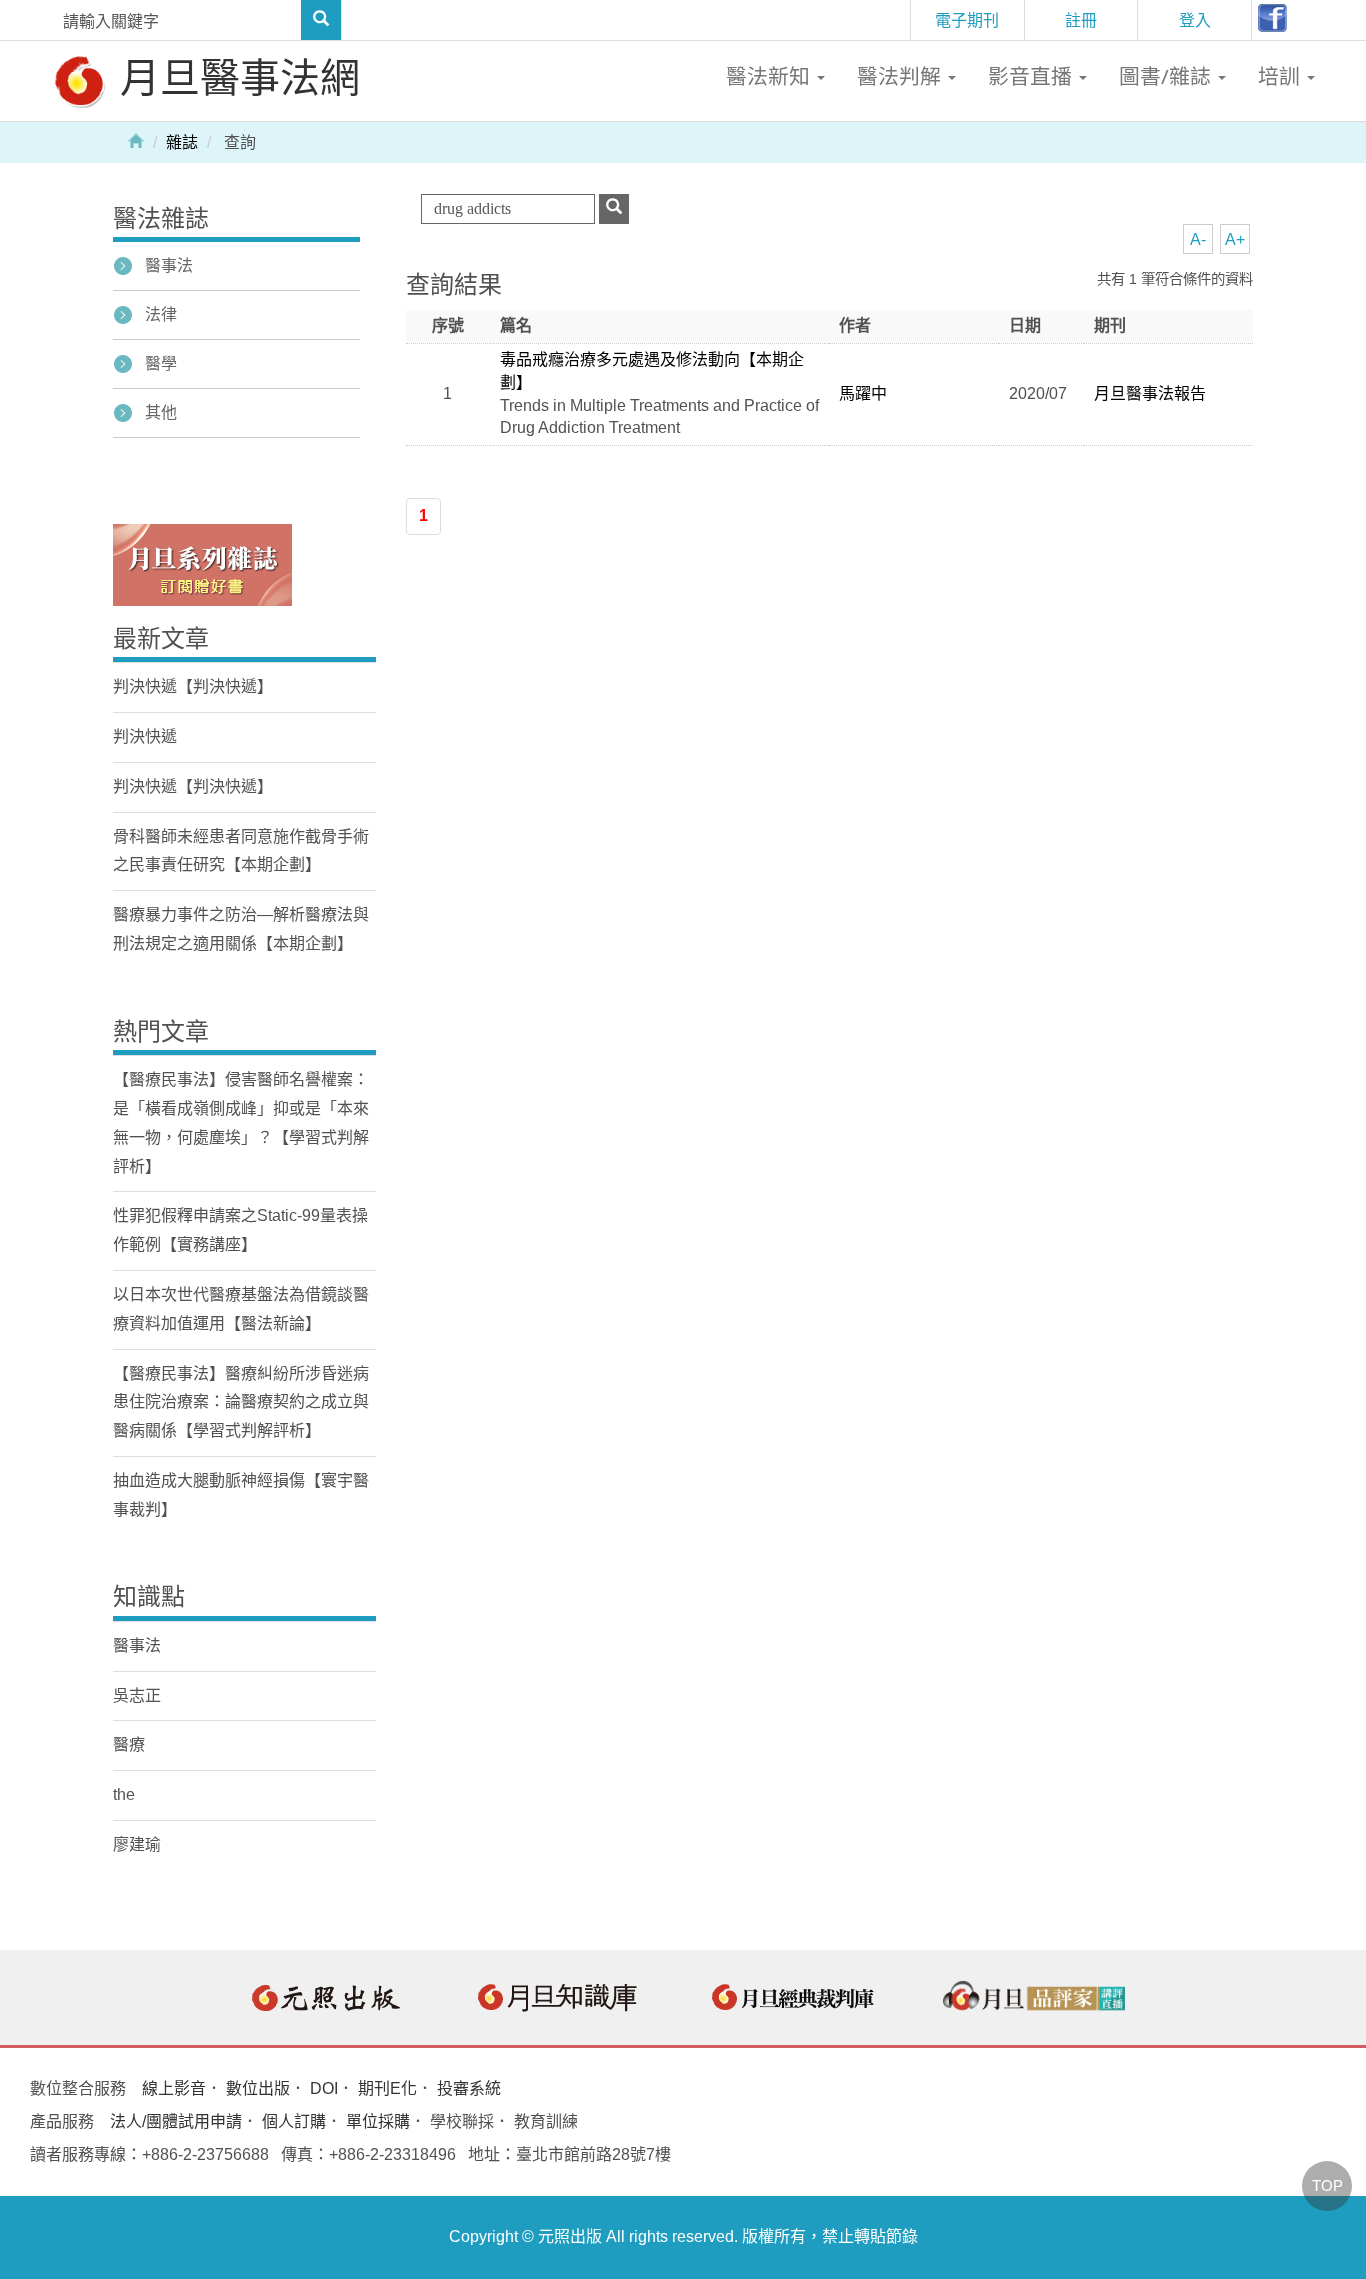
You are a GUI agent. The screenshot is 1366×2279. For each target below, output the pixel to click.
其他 (161, 412)
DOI (324, 2088)
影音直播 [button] (1032, 76)
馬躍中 (863, 393)
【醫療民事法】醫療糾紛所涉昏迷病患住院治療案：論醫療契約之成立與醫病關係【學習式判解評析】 (241, 1402)
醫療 (129, 1744)
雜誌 (182, 142)
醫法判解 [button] (901, 76)
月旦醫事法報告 (1150, 393)
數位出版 (258, 2088)
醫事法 (169, 265)
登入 (1195, 20)
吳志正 (137, 1695)
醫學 (161, 363)
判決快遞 (145, 736)
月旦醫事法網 (235, 76)
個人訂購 (294, 2121)
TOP (1327, 2185)
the (124, 1794)
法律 (161, 314)
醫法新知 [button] (770, 76)
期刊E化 (387, 2088)
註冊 (1081, 20)
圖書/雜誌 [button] (1167, 76)
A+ (1235, 239)
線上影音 (174, 2088)
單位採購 (378, 2121)
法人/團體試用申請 (176, 2121)
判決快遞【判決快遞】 (193, 686)
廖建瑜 (137, 1844)
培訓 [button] (1281, 76)
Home (136, 140)
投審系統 (469, 2088)
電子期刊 (967, 20)
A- (1198, 239)
